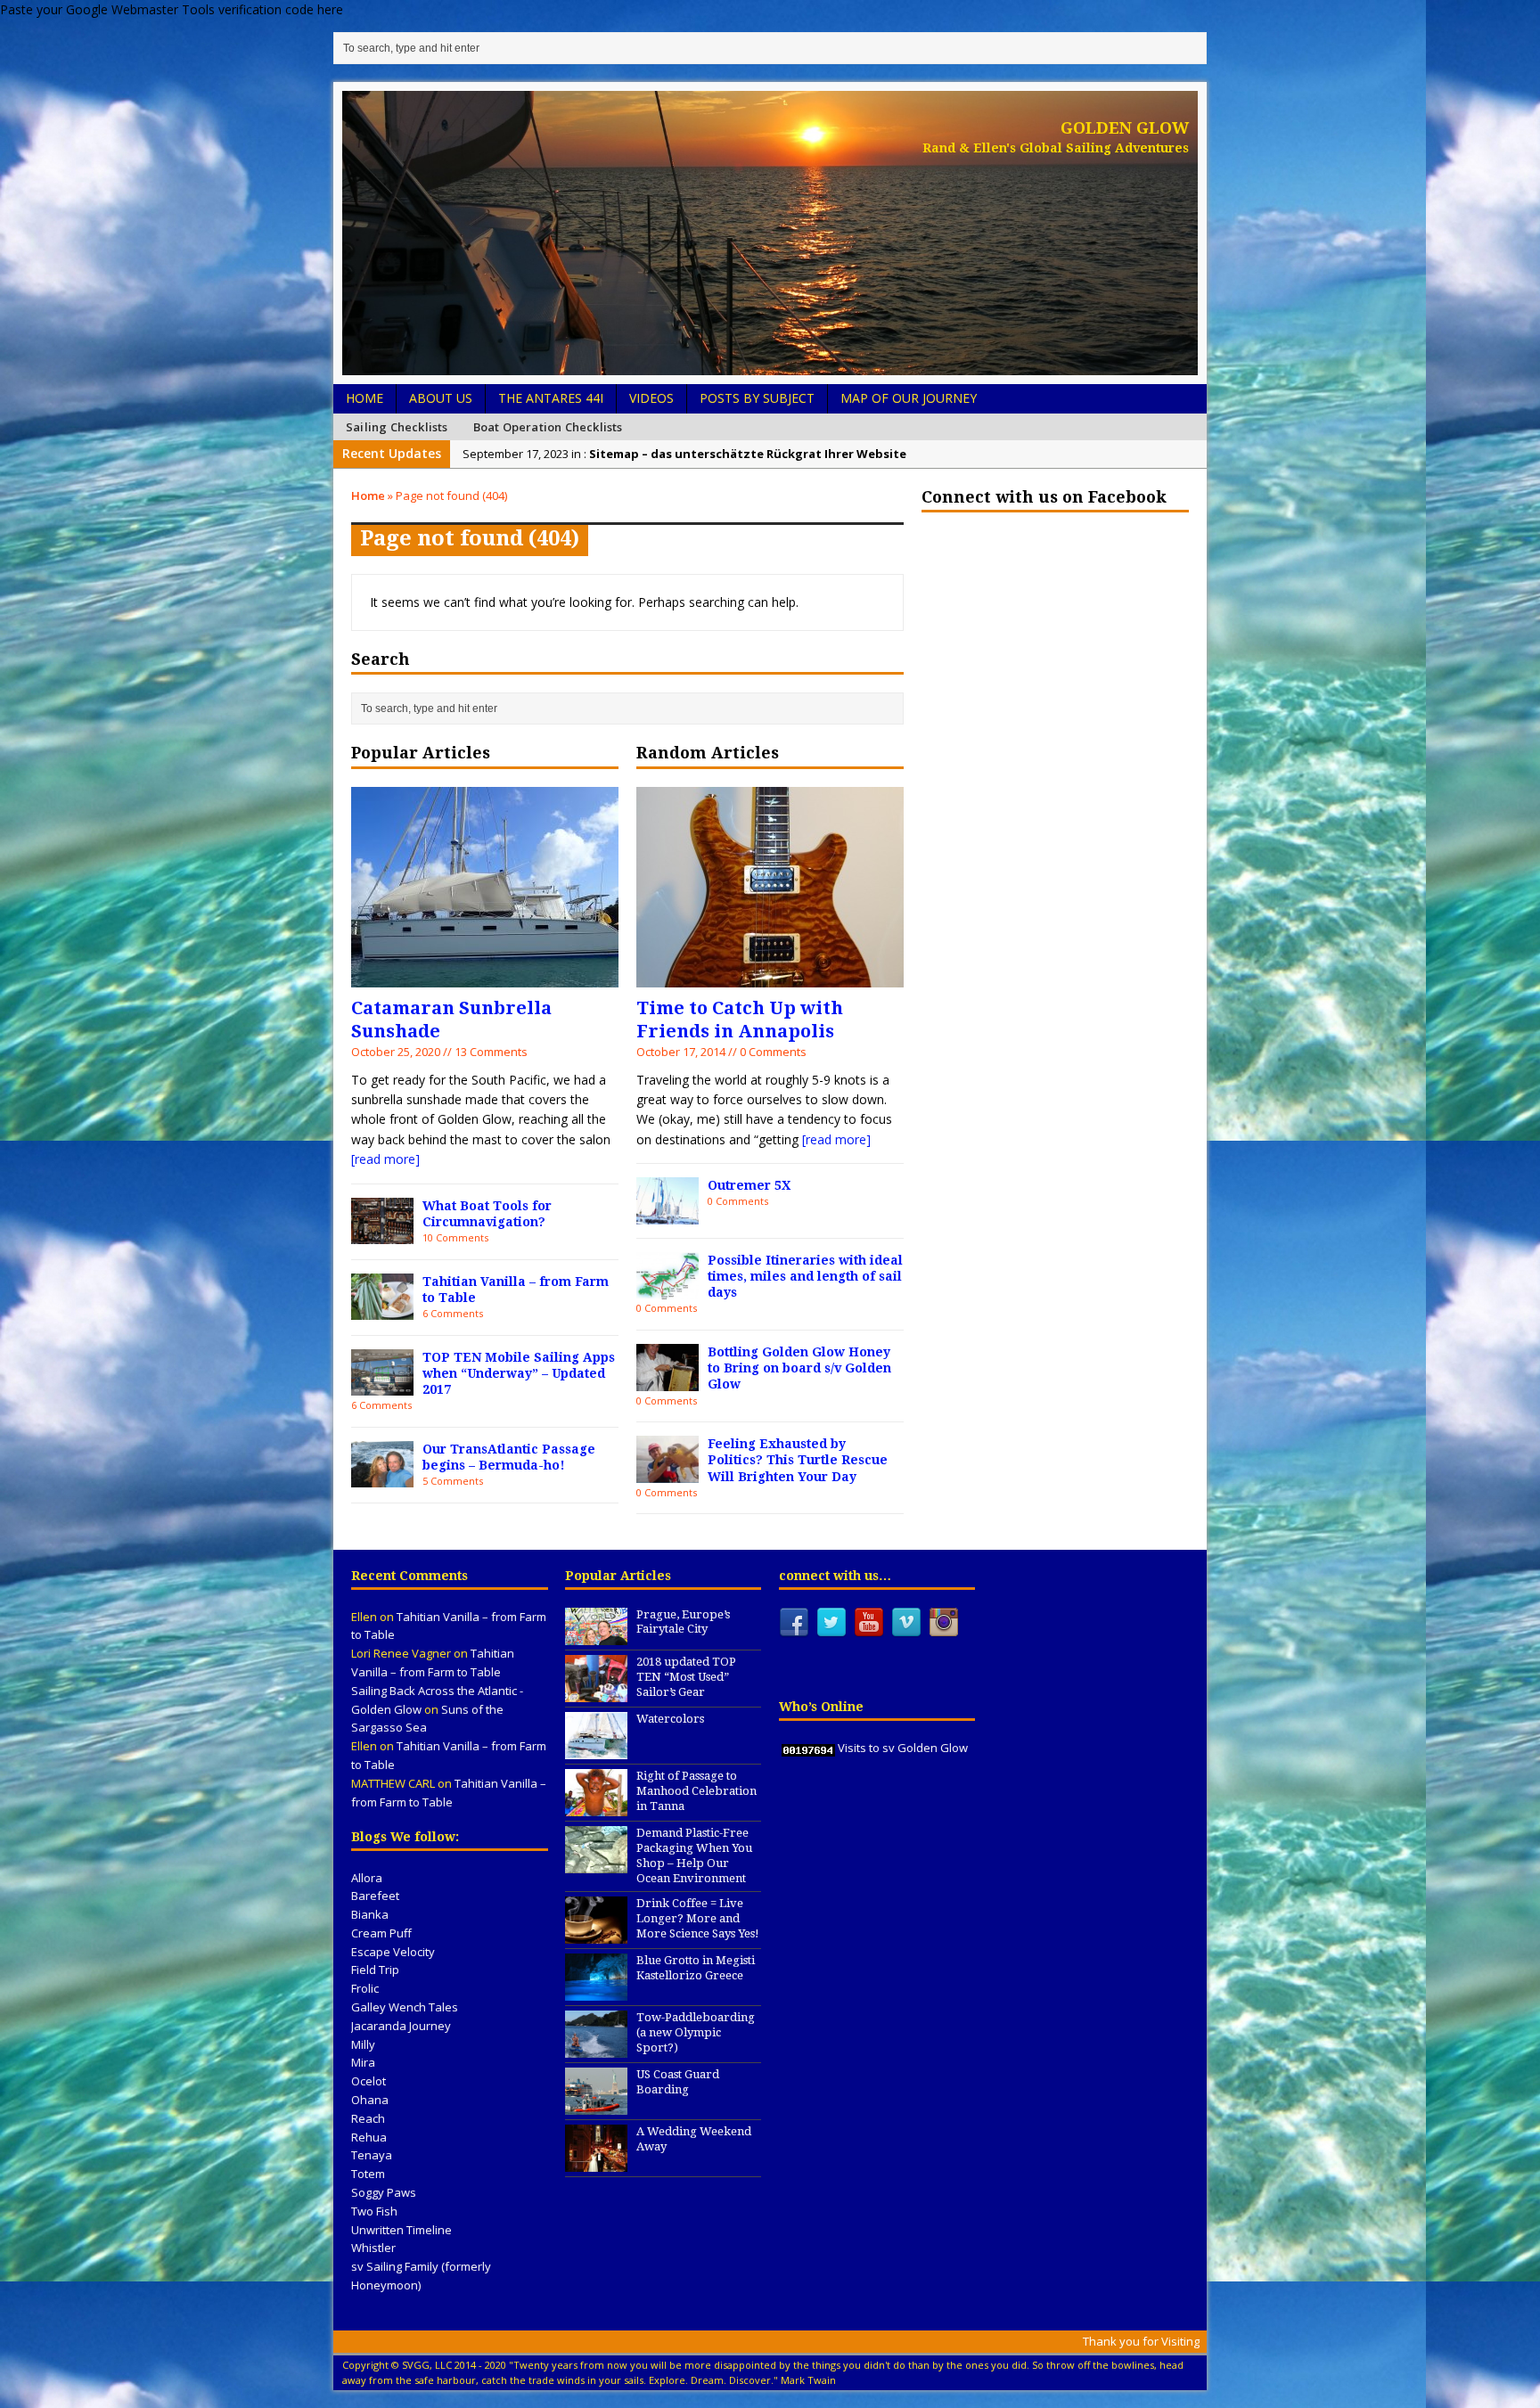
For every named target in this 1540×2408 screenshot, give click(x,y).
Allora (367, 1878)
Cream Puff (381, 1933)
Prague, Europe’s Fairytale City (683, 1622)
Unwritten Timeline (401, 2230)
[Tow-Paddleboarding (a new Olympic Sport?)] (596, 2048)
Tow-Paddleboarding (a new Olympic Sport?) (696, 2032)
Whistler (373, 2248)
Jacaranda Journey (401, 2026)
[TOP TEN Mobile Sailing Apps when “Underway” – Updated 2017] (382, 1385)
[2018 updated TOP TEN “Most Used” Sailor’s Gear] (596, 1692)
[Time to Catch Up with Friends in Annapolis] (770, 976)
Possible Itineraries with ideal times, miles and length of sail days (805, 1276)
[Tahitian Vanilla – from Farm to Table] (382, 1310)
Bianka (370, 1914)
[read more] (385, 1159)
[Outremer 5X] (668, 1214)
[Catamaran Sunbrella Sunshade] (485, 976)
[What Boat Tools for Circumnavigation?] (382, 1234)
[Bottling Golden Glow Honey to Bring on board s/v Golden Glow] (668, 1380)
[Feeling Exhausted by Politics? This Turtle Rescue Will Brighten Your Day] (668, 1473)
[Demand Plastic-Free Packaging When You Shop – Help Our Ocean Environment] (596, 1863)
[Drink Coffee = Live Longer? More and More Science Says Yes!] (596, 1934)
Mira (363, 2062)
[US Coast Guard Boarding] (596, 2105)
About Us (441, 398)
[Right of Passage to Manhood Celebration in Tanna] (596, 1806)
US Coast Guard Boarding (678, 2082)
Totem (368, 2174)
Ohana (370, 2100)
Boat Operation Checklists (548, 427)
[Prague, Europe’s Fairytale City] (596, 1635)
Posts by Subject (757, 398)
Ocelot (369, 2081)
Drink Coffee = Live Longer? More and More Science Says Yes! (698, 1918)
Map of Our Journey (909, 398)
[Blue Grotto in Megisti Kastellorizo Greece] (596, 1991)
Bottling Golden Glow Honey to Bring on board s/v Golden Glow (799, 1368)
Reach (368, 2118)
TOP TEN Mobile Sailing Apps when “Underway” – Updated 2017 (519, 1373)
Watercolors (670, 1719)
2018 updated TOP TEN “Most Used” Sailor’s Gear (686, 1677)
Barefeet (375, 1896)
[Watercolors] (596, 1749)
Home (365, 398)
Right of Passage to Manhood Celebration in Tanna (696, 1791)
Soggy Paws (384, 2192)
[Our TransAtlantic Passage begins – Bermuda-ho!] (382, 1477)
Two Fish (374, 2211)
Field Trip (375, 1970)
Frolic (365, 1988)
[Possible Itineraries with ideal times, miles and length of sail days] (668, 1288)
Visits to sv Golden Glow (903, 1748)
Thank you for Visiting (1141, 2341)
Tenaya (372, 2155)
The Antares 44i (551, 398)
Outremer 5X (749, 1185)
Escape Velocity (393, 1952)
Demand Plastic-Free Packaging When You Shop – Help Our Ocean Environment (694, 1855)
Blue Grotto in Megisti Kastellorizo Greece (696, 1968)
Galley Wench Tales (405, 2007)
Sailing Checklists (397, 427)
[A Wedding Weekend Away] (596, 2162)
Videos (651, 398)
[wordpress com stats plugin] (808, 1748)
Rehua (369, 2137)
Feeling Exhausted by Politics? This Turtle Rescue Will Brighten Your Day (798, 1460)
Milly (363, 2044)
